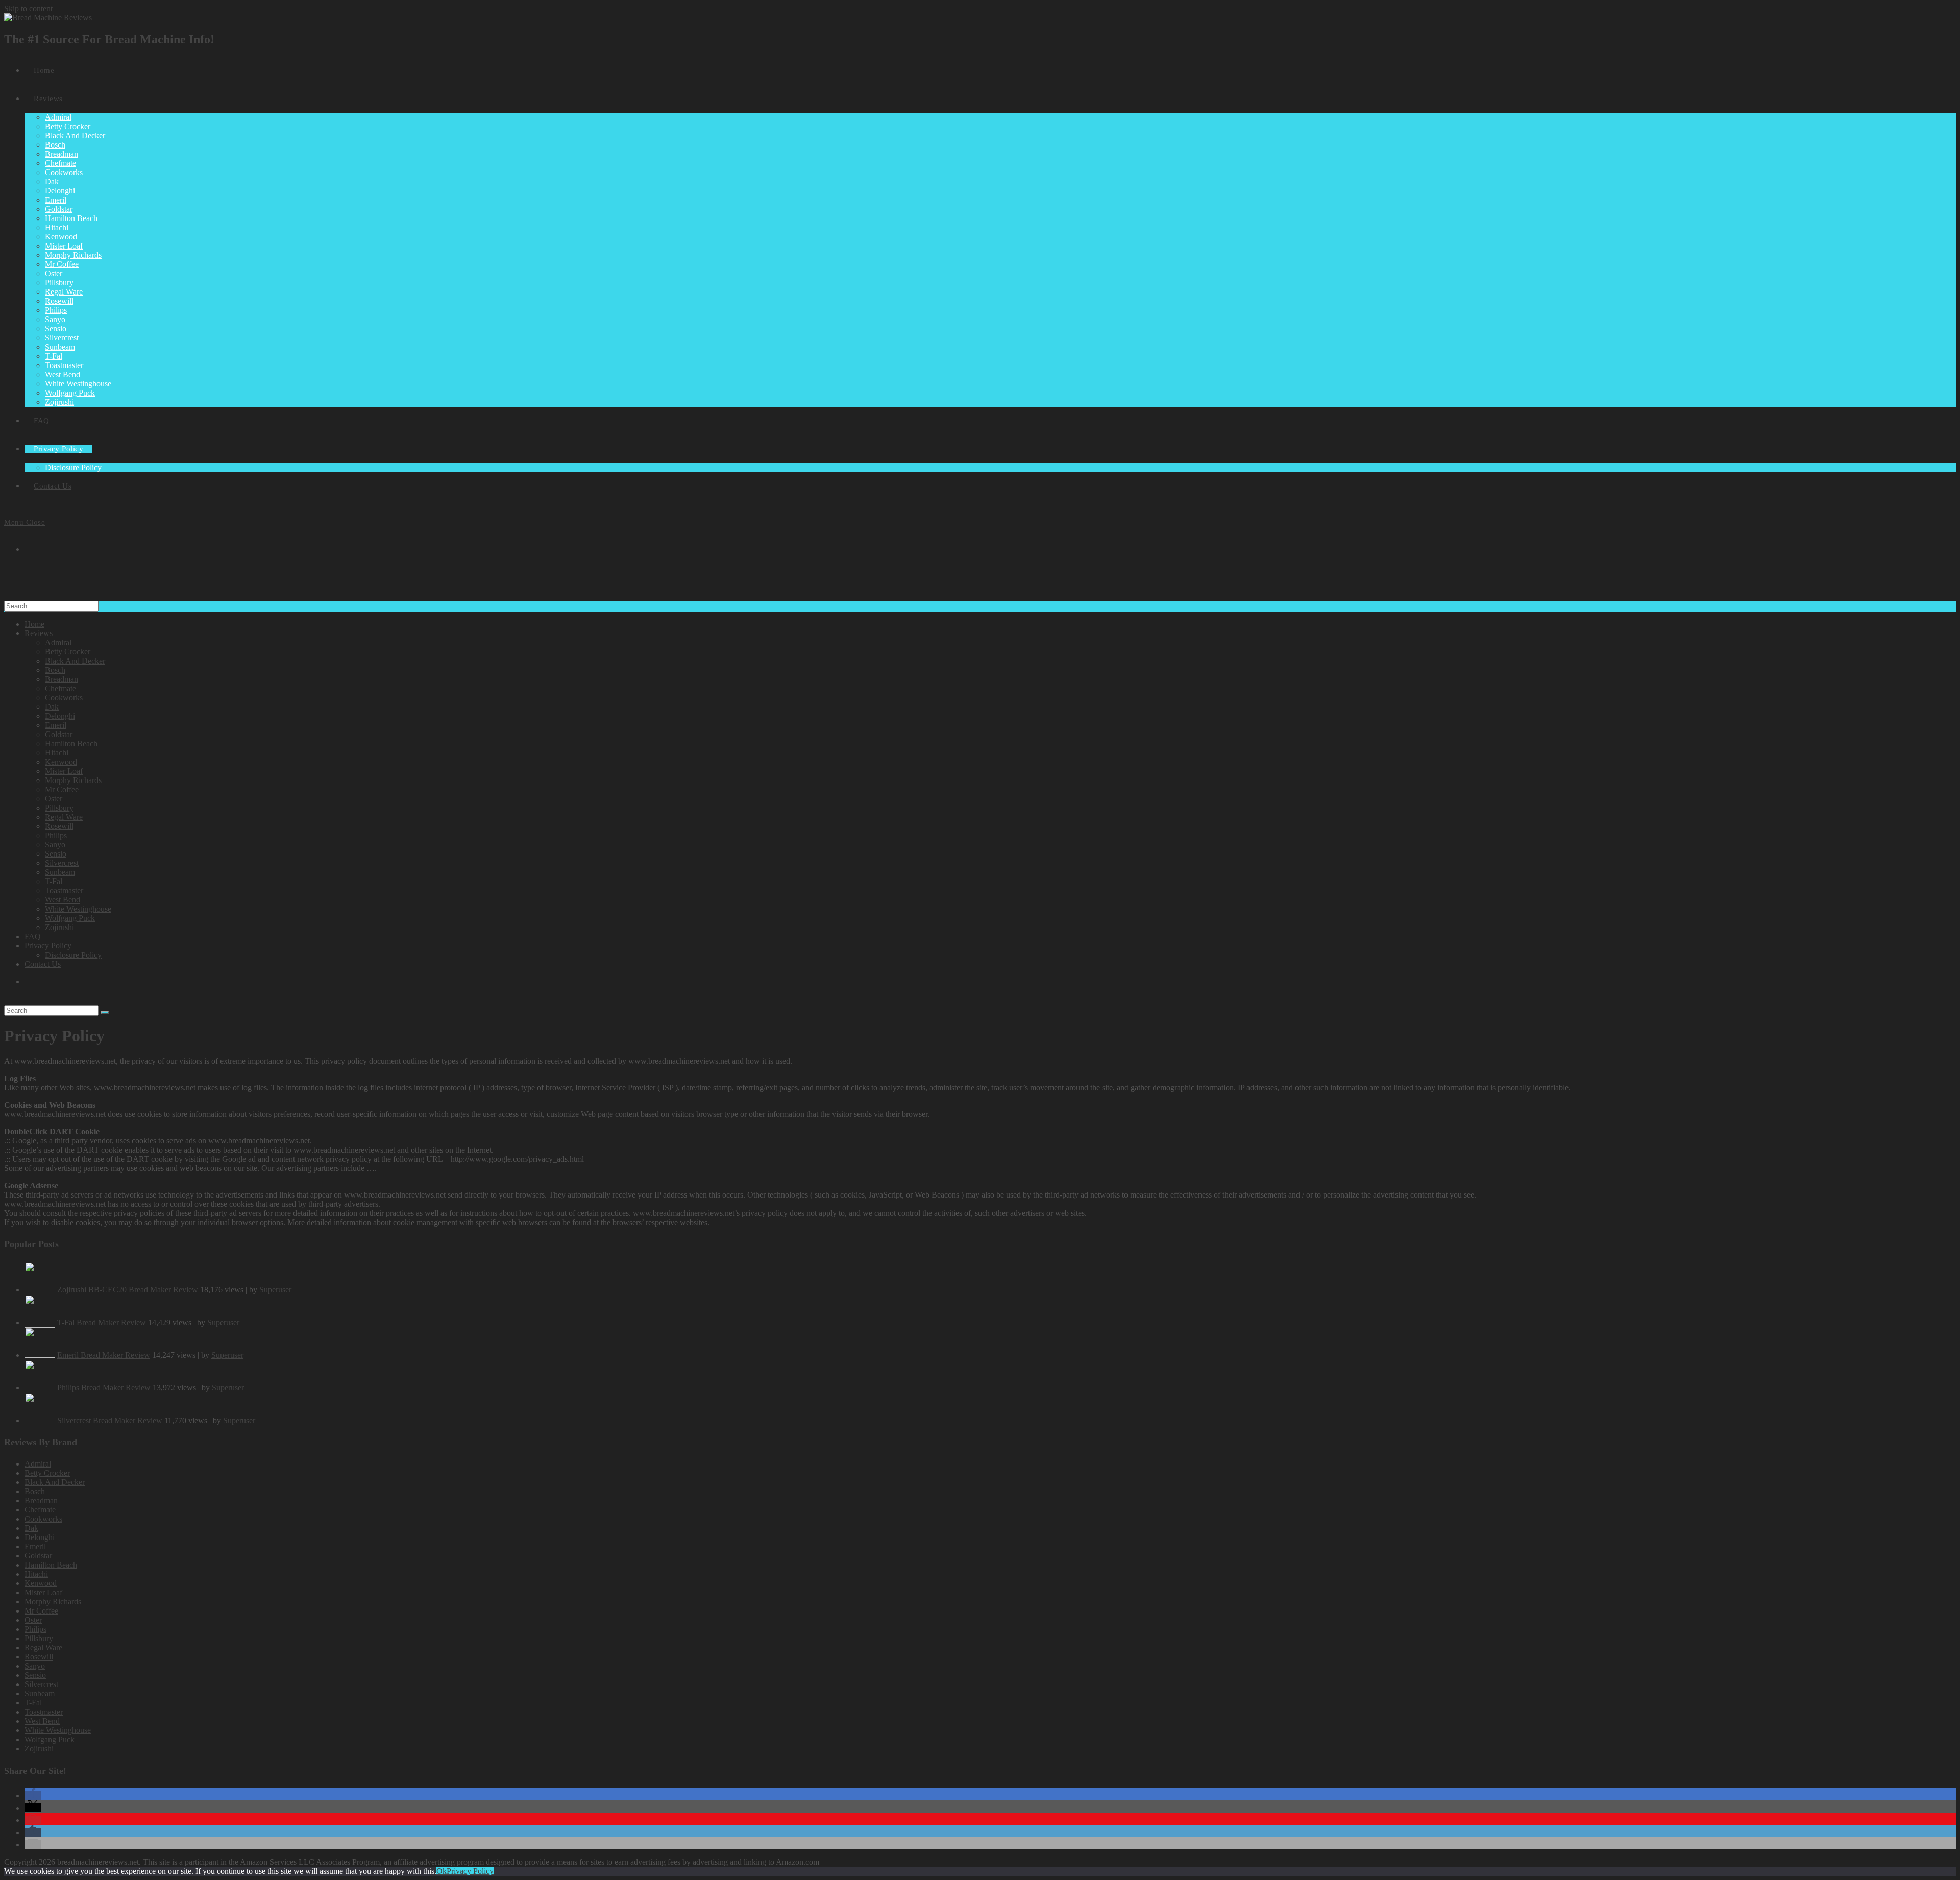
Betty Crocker (68, 652)
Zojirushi (59, 927)
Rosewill (59, 826)
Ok (442, 1871)
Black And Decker (75, 661)
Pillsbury (59, 808)
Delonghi (60, 716)
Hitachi (57, 753)
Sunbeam (60, 872)
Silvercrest (62, 863)
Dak (52, 707)
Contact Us (43, 964)
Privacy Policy (48, 946)
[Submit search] (105, 1013)
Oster (54, 799)
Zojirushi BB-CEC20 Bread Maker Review (128, 1290)
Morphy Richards (73, 780)
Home (34, 624)
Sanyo (55, 845)
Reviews (39, 633)
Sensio (56, 854)
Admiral (58, 642)
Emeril (56, 725)
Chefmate (60, 688)
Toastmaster (64, 890)
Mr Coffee (62, 789)
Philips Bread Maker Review (104, 1388)
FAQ (33, 936)
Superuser (275, 1290)
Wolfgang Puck (70, 918)
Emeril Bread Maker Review (104, 1355)
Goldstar (59, 734)
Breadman (62, 679)
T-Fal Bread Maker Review (102, 1322)
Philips (56, 835)
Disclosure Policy (73, 955)
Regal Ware (64, 817)
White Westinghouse (78, 909)
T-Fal (54, 881)
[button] (33, 1796)
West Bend (63, 900)
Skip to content (28, 8)
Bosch (55, 670)
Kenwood (61, 762)
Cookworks (64, 698)
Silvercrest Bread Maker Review (110, 1420)
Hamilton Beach (71, 743)
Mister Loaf (64, 771)
